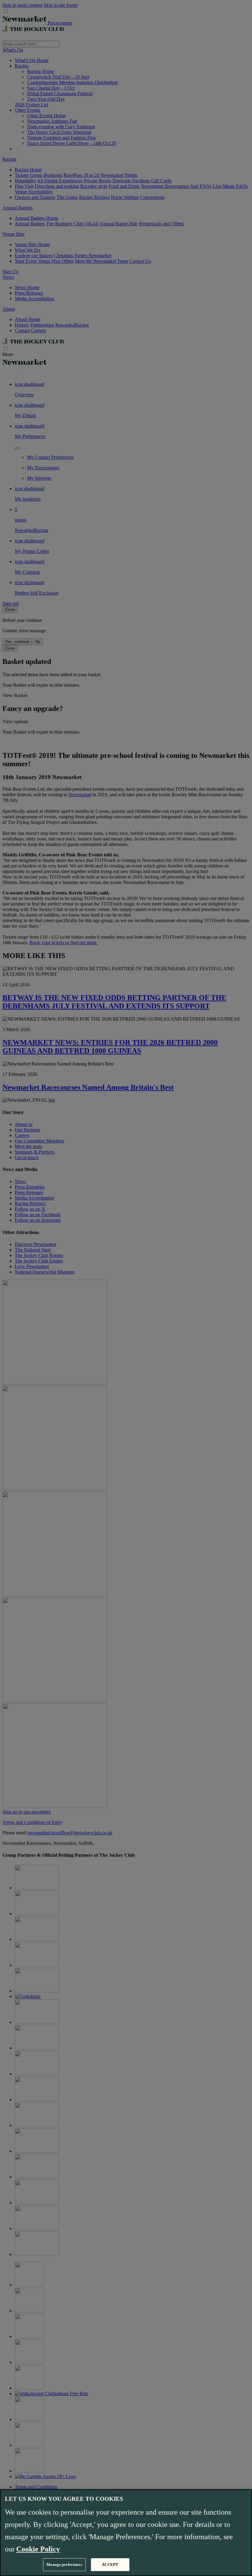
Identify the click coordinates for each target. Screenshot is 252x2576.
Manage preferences (64, 2564)
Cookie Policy (38, 2549)
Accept (110, 2564)
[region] (126, 2533)
